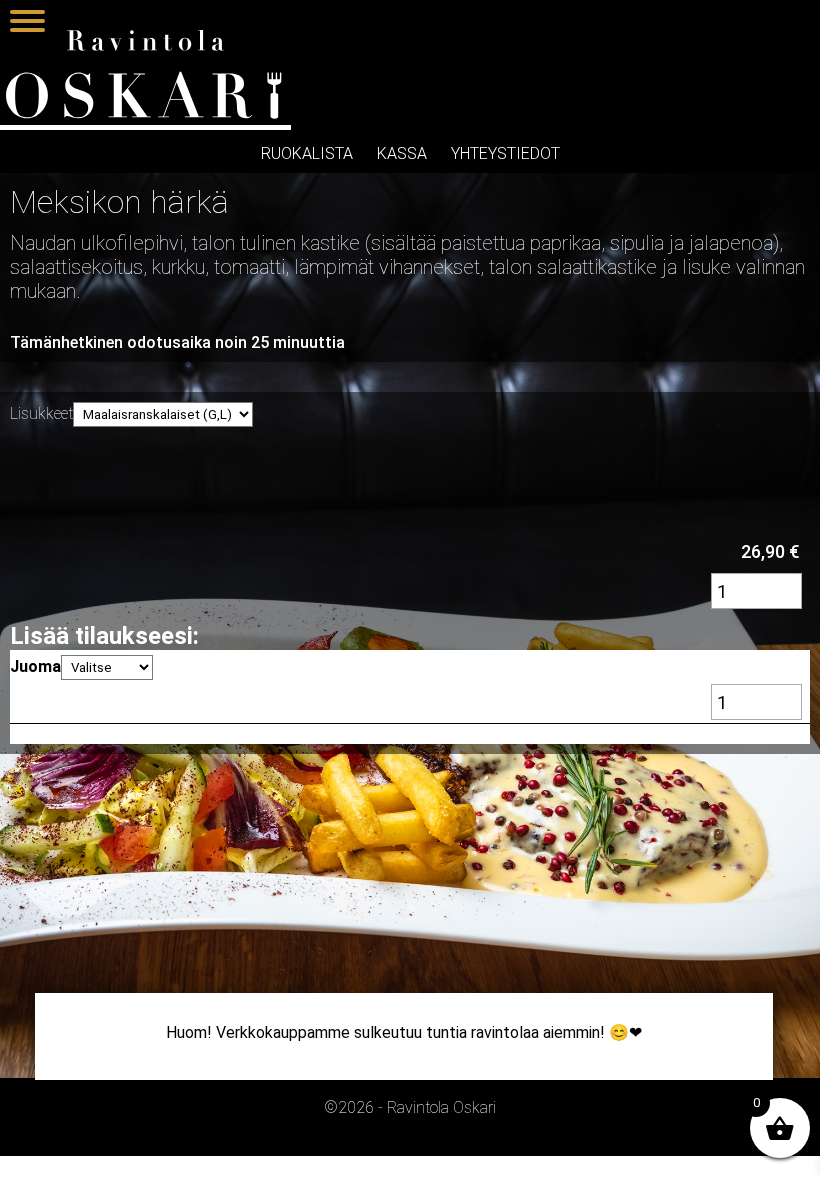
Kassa (402, 153)
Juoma (35, 666)
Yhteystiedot (505, 153)
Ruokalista (307, 153)
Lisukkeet (41, 413)
